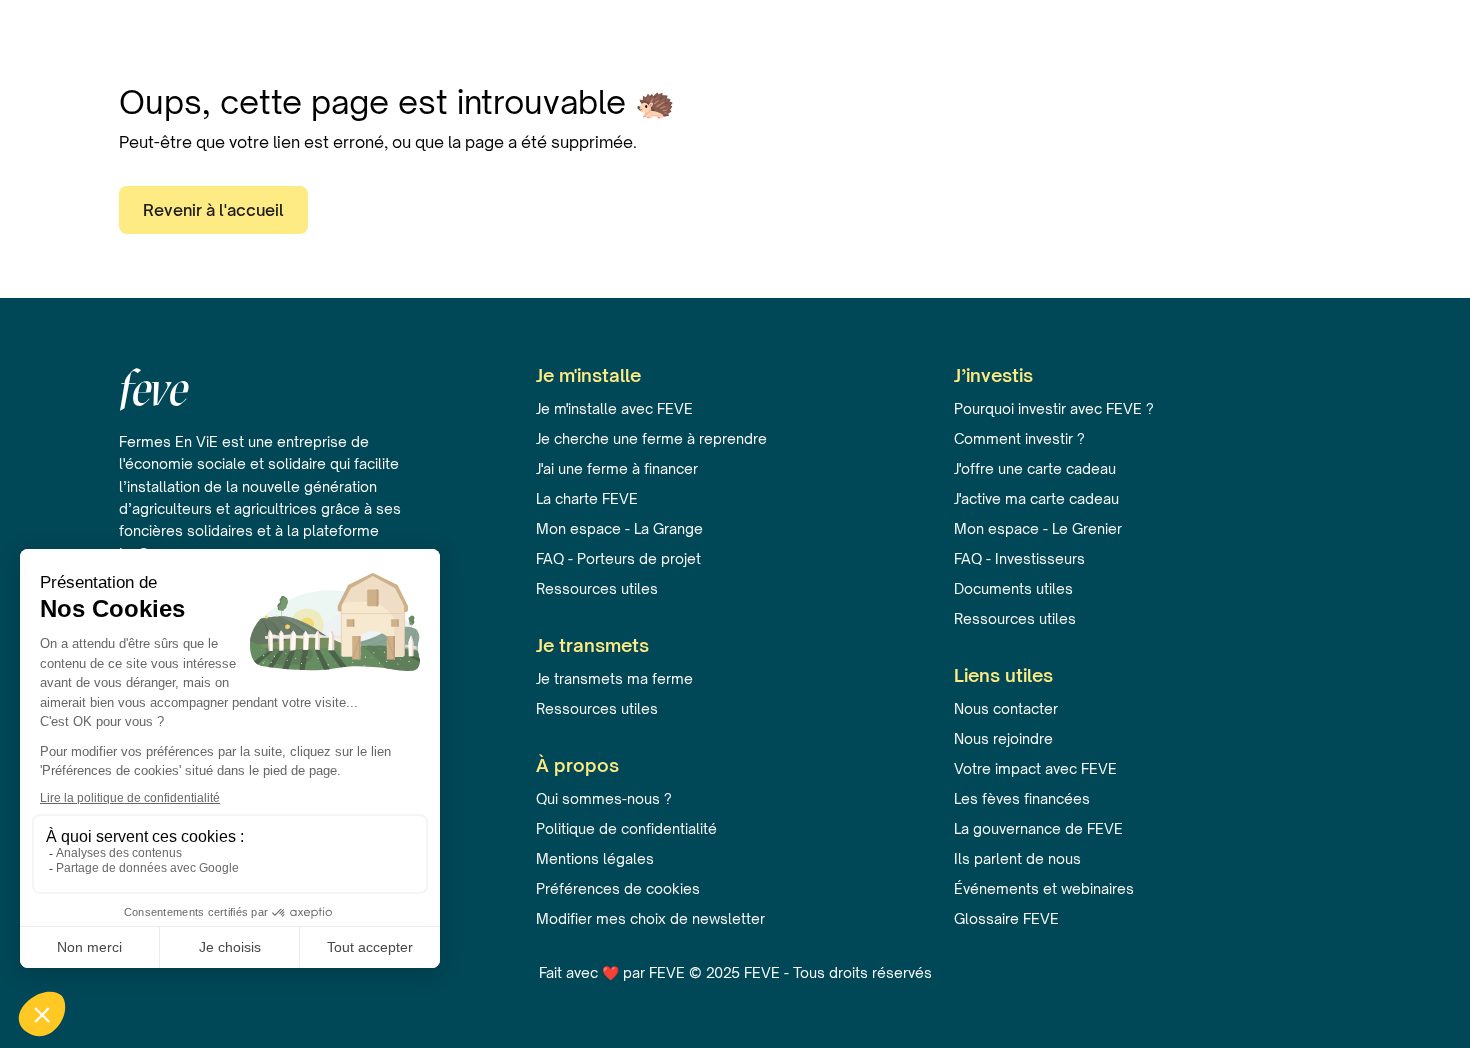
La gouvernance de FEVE (1038, 828)
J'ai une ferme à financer (617, 468)
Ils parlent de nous (1017, 858)
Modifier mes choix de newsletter (650, 918)
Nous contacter (1006, 708)
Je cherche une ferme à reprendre (651, 438)
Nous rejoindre (1003, 738)
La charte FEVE (587, 498)
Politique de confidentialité (626, 828)
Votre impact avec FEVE (1035, 768)
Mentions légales (595, 858)
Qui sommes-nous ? (604, 798)
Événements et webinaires (1044, 888)
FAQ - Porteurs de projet (618, 558)
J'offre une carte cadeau (1035, 468)
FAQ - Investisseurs (1019, 558)
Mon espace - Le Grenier (1038, 528)
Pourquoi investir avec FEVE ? (1054, 408)
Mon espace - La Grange (619, 528)
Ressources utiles (597, 588)
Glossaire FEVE (1006, 918)
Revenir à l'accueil (213, 210)
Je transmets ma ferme (614, 678)
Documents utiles (1013, 588)
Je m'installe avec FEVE (614, 408)
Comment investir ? (1019, 438)
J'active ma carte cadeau (1036, 498)
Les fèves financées (1022, 798)
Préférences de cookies (618, 888)
